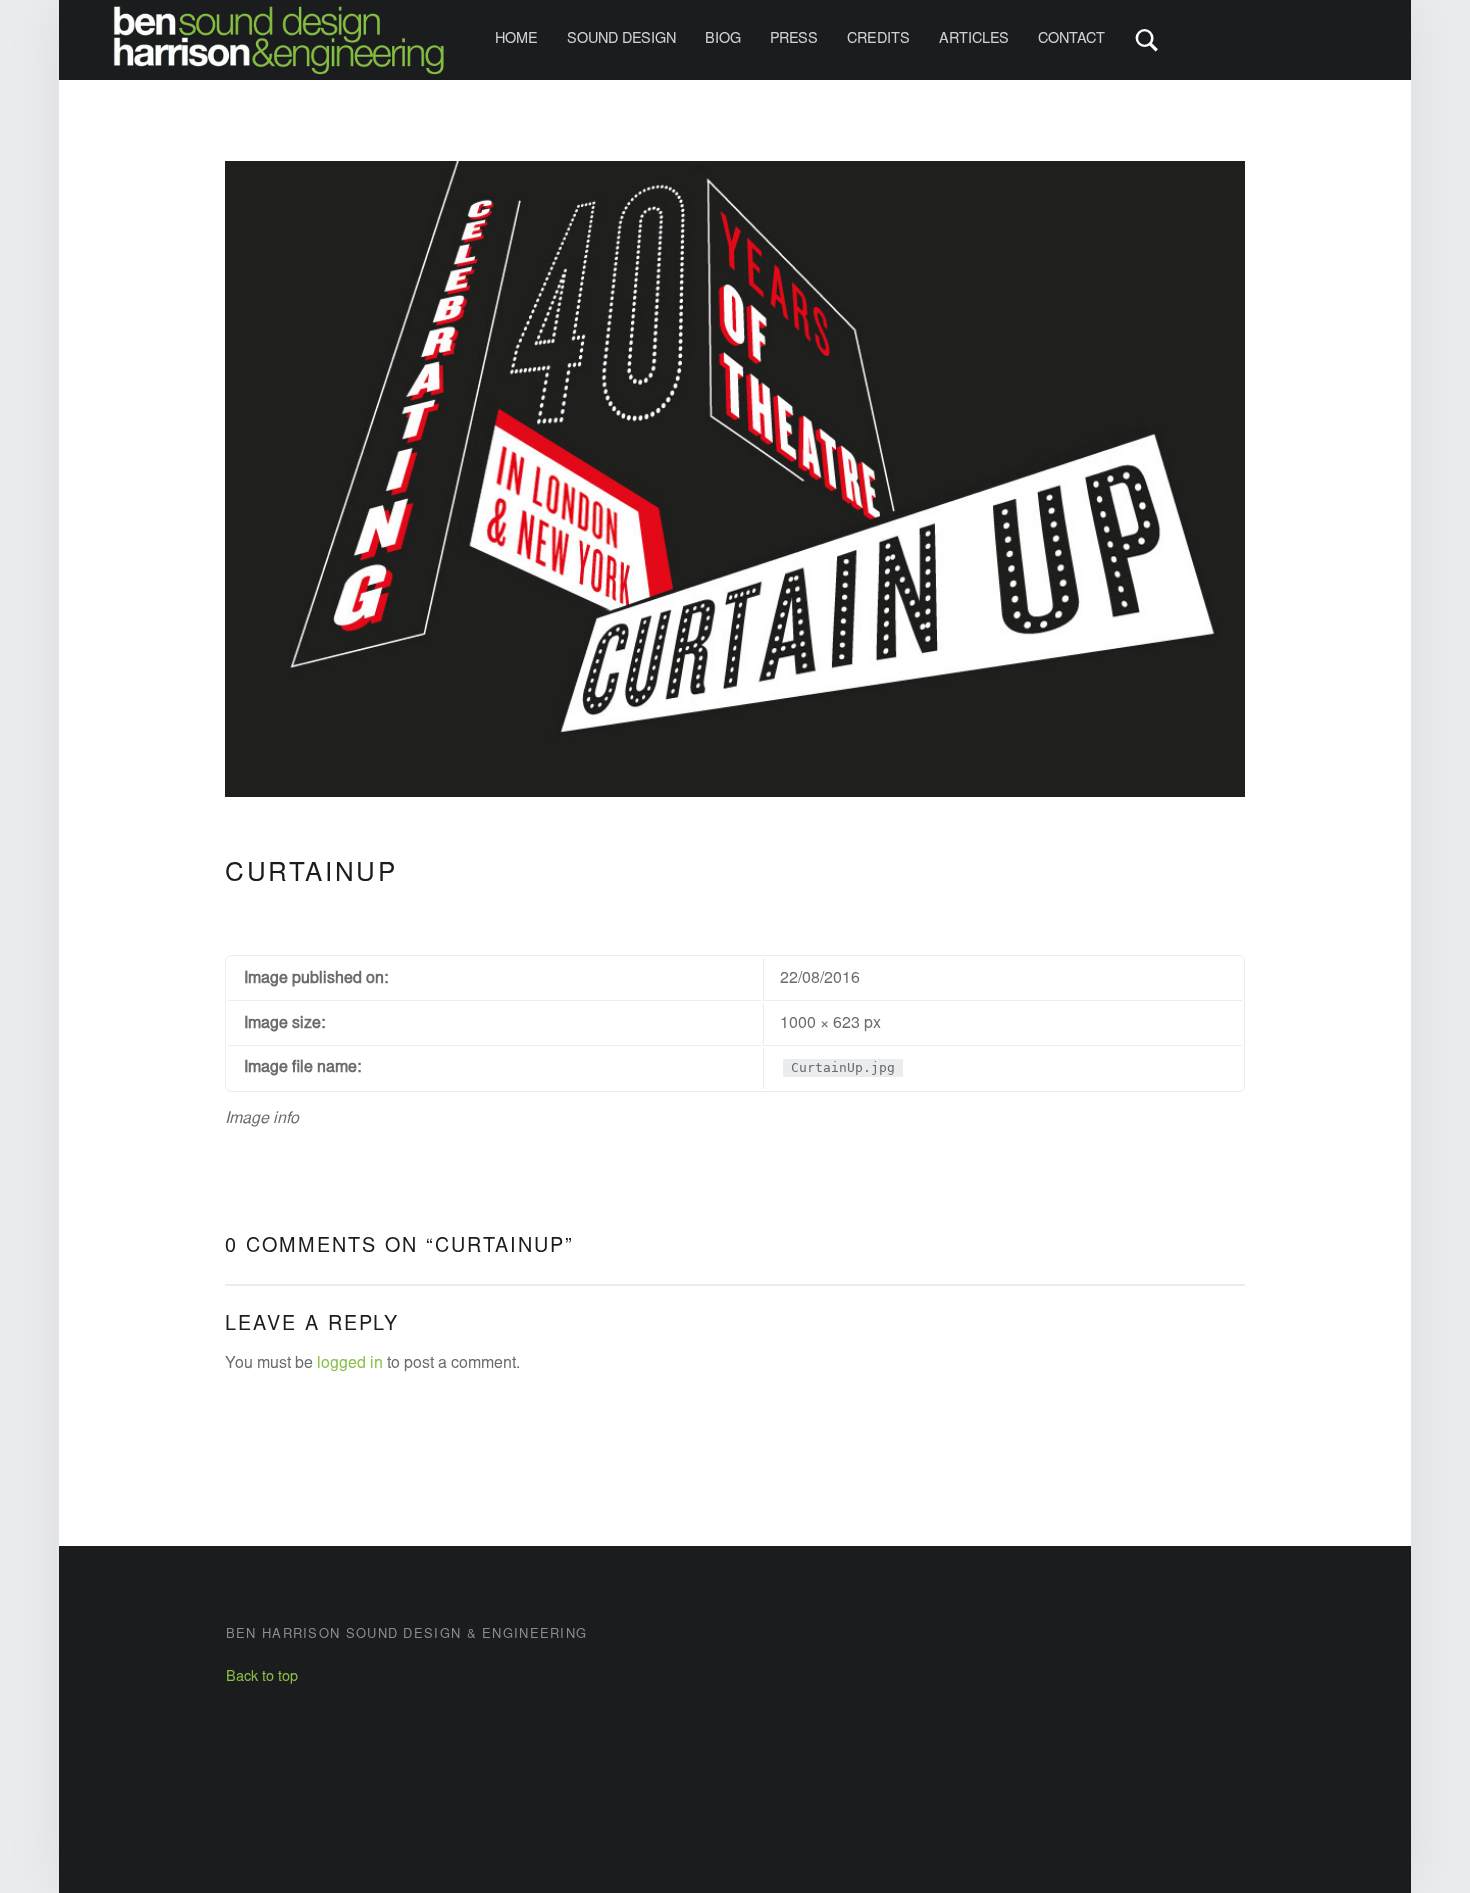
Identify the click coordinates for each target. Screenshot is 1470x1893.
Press (794, 39)
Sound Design (621, 39)
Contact (1071, 39)
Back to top (262, 1677)
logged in (350, 1364)
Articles (974, 39)
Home (516, 39)
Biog (723, 39)
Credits (878, 39)
